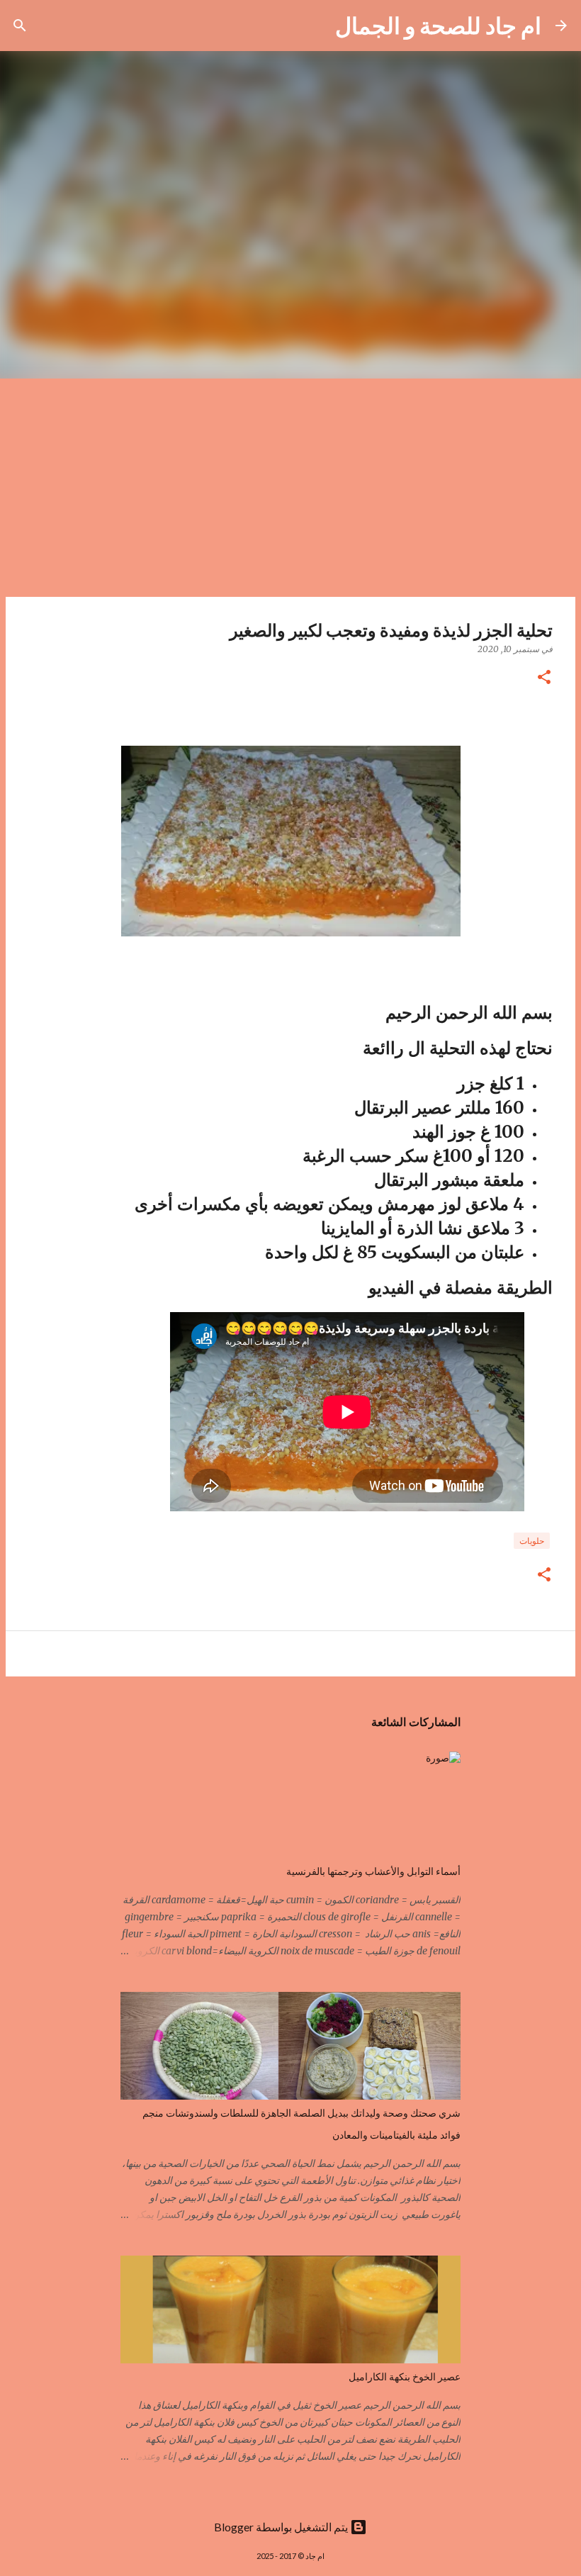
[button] (544, 678)
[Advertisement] (290, 485)
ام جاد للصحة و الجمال (438, 25)
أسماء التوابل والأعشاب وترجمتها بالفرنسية (373, 1871)
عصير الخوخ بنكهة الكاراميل (405, 2377)
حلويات (532, 1541)
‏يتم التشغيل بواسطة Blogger (282, 2527)
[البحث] (315, 26)
